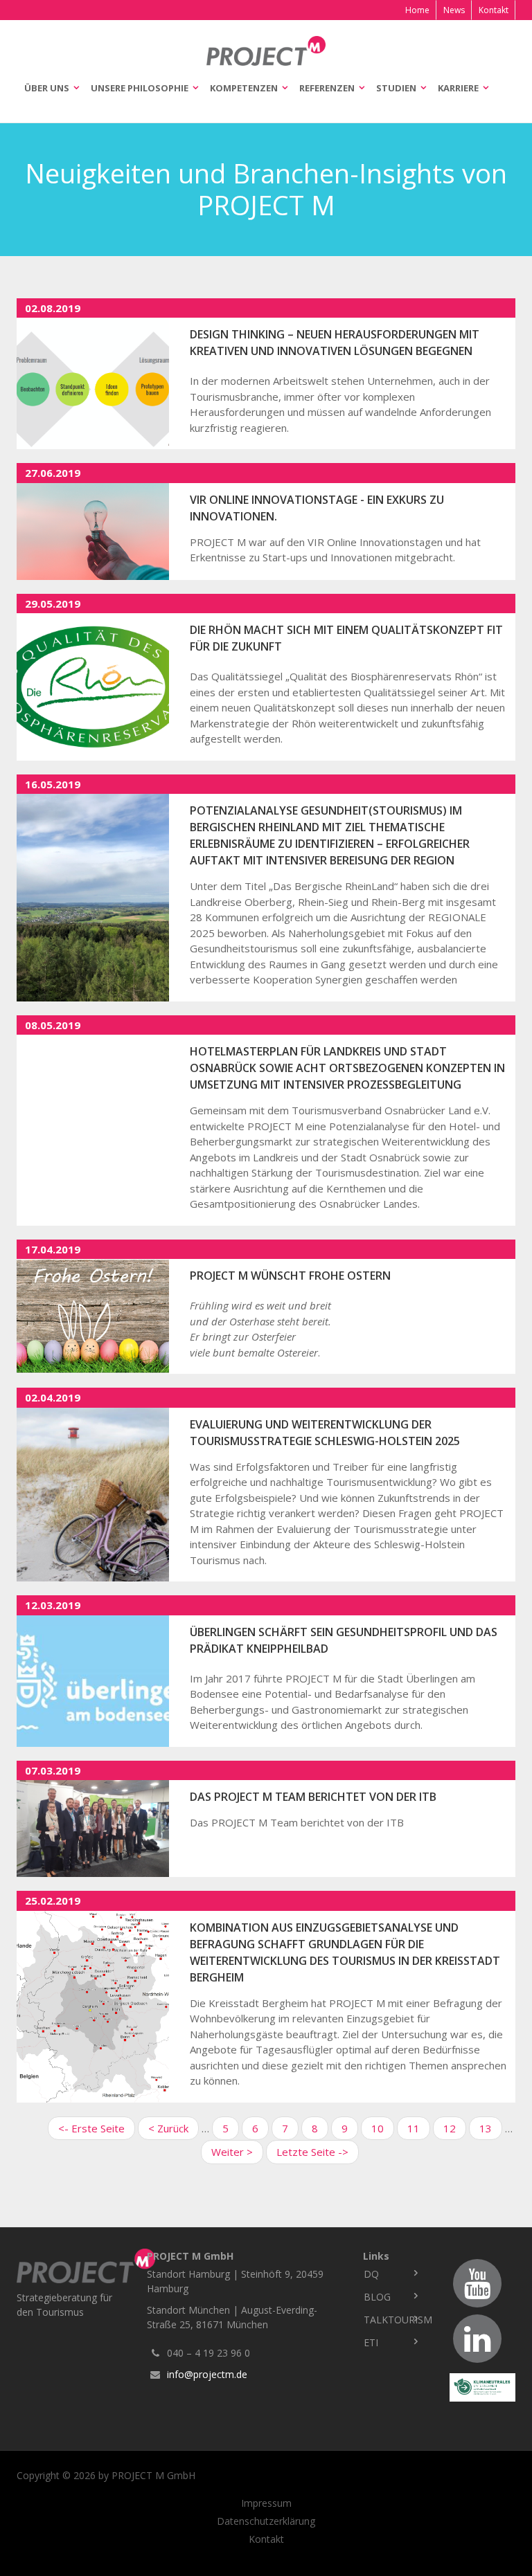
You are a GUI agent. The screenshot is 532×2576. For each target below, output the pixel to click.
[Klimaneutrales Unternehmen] (482, 2387)
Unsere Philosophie (140, 88)
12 (455, 2128)
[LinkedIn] (477, 2339)
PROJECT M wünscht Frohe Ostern (290, 1276)
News (454, 10)
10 (383, 2128)
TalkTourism (396, 2320)
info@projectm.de (207, 2374)
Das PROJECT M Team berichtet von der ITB (313, 1797)
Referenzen (327, 88)
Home (417, 10)
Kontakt (494, 10)
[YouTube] (477, 2283)
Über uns (47, 88)
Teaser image (93, 383)
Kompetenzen (244, 88)
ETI (371, 2342)
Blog (377, 2297)
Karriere (458, 88)
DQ (371, 2274)
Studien (396, 88)
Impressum (266, 2503)
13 (491, 2128)
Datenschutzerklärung (266, 2521)
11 (419, 2128)
